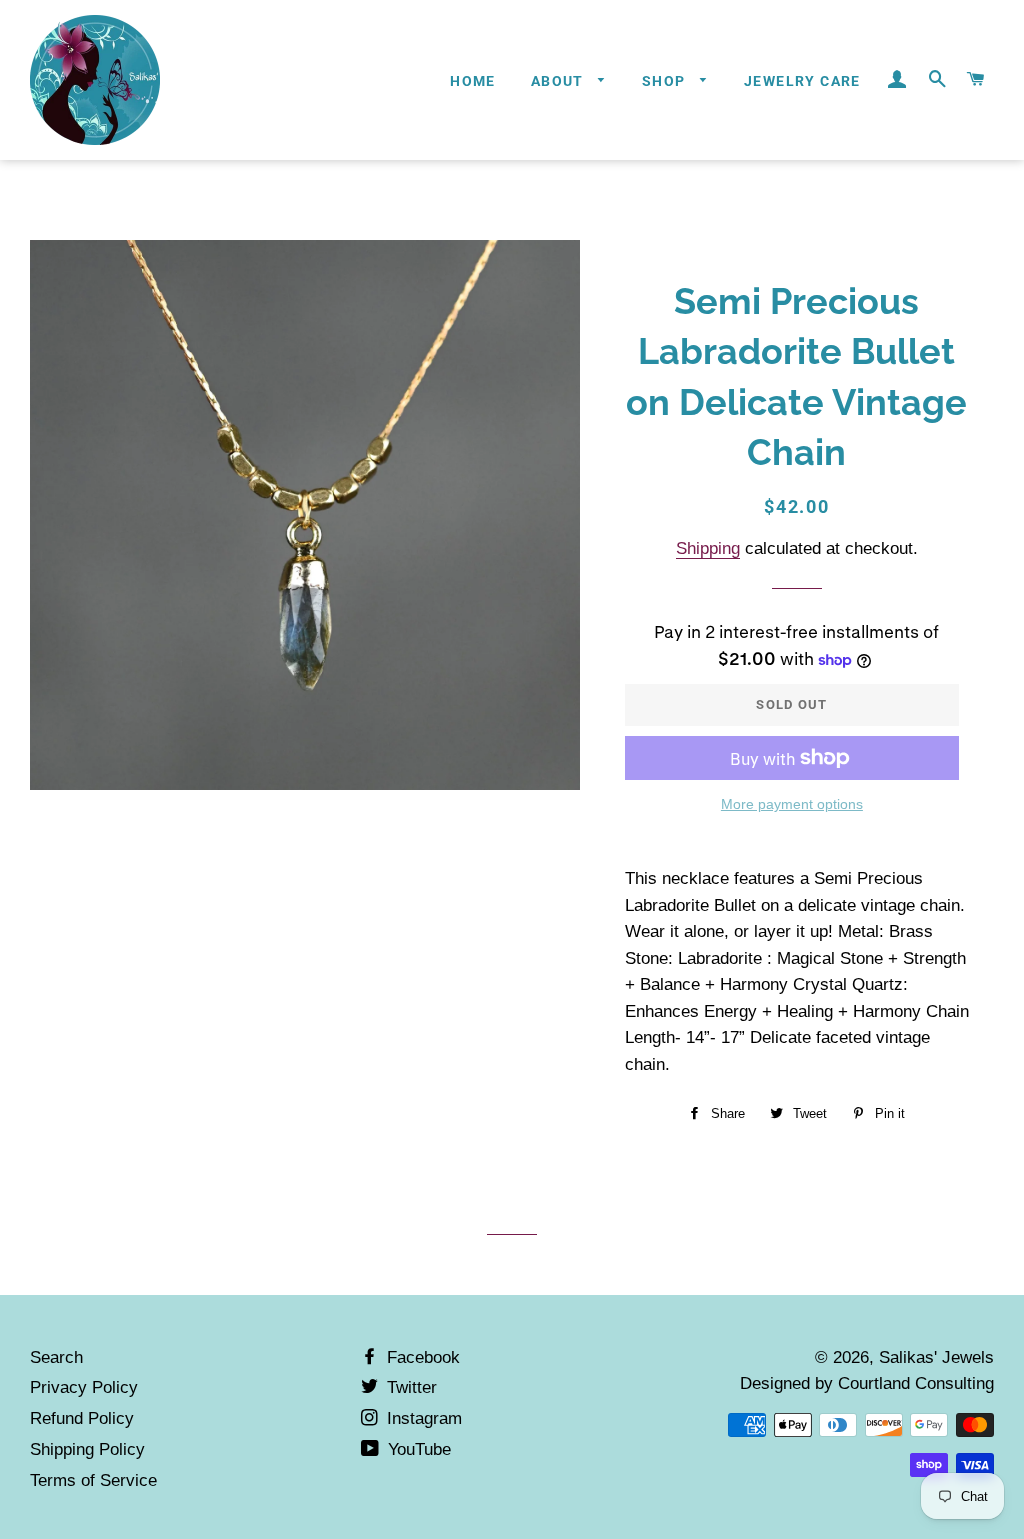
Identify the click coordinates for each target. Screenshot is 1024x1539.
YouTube (417, 1449)
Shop (666, 81)
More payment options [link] (792, 804)
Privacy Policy (84, 1387)
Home (473, 81)
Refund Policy (82, 1418)
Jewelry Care (802, 81)
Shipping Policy (87, 1449)
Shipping (708, 548)
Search (56, 1357)
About (559, 81)
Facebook (421, 1357)
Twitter (409, 1387)
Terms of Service (93, 1480)
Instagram (422, 1418)
